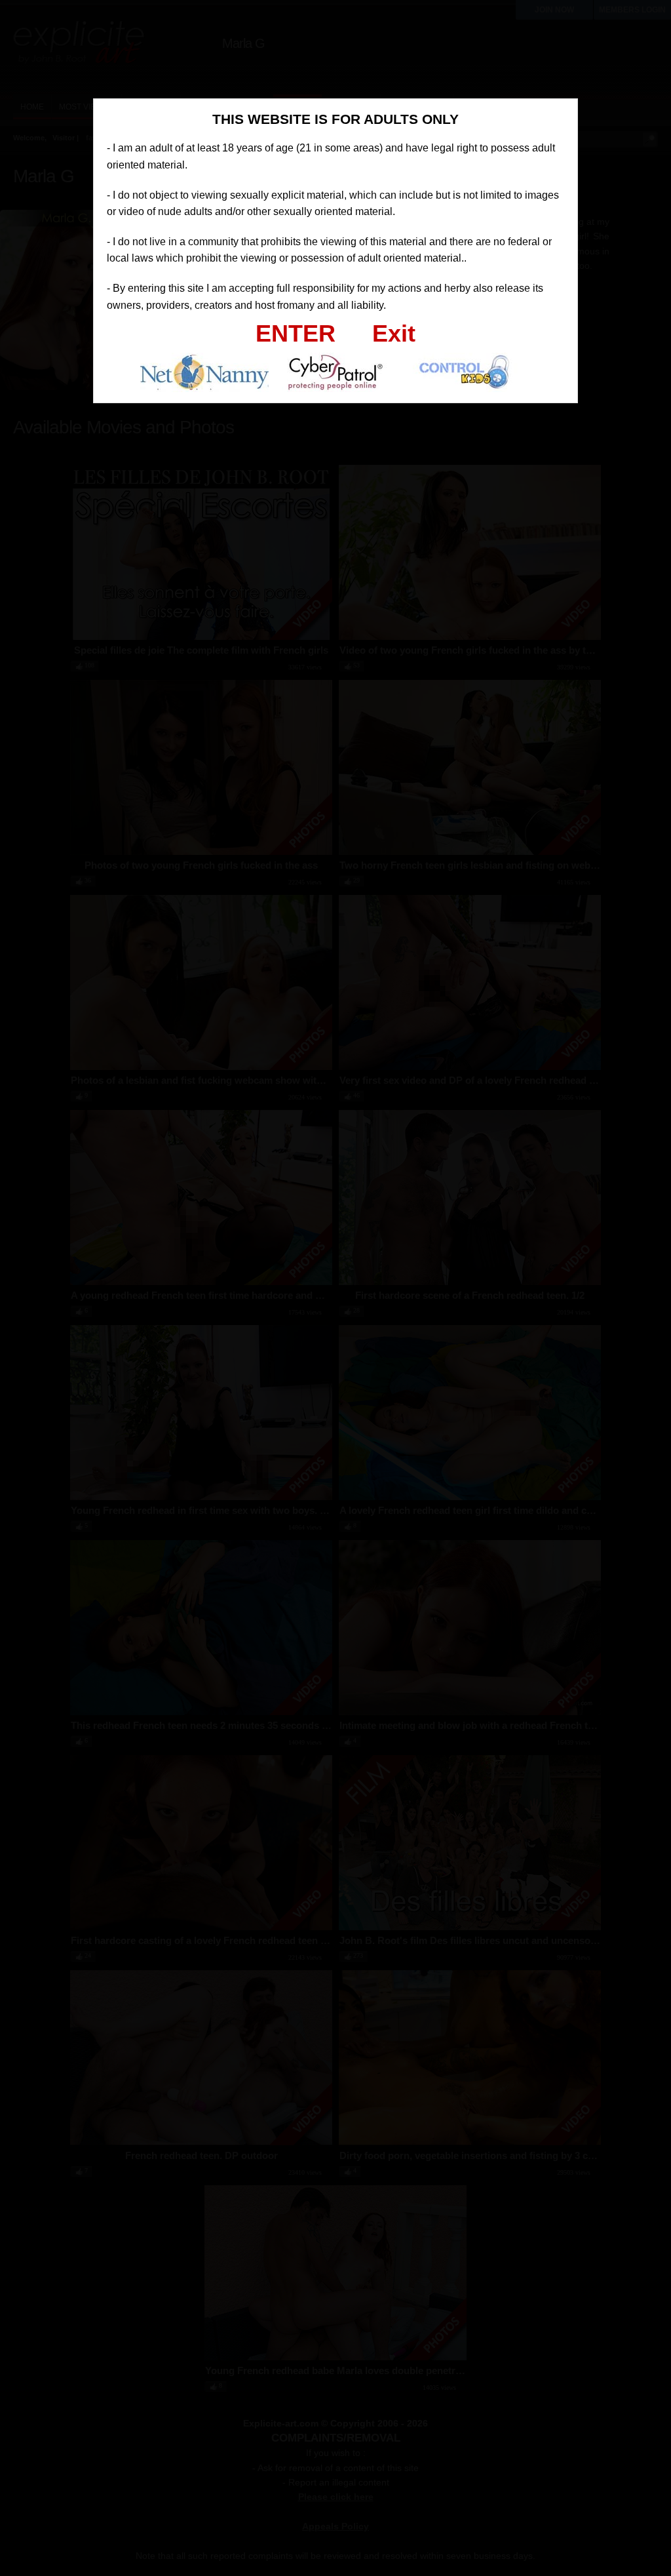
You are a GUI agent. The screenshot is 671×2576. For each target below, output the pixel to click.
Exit (394, 333)
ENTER (296, 333)
